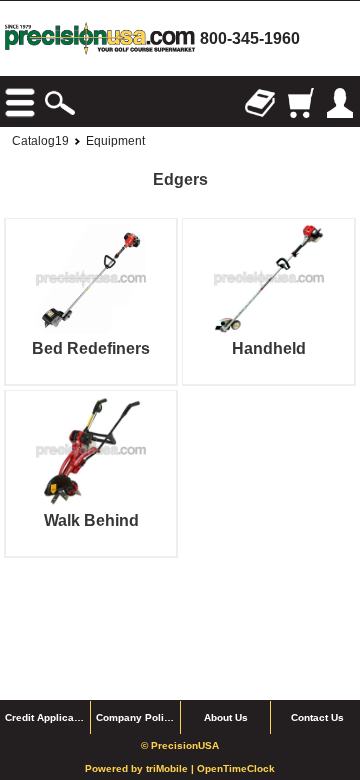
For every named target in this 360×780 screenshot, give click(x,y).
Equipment (115, 141)
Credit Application (47, 717)
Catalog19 (40, 141)
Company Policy (136, 717)
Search (60, 103)
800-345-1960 (250, 38)
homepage (100, 38)
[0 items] (300, 103)
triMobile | (171, 768)
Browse (20, 103)
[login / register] (340, 103)
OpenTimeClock (236, 768)
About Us (226, 717)
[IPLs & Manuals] (260, 103)
